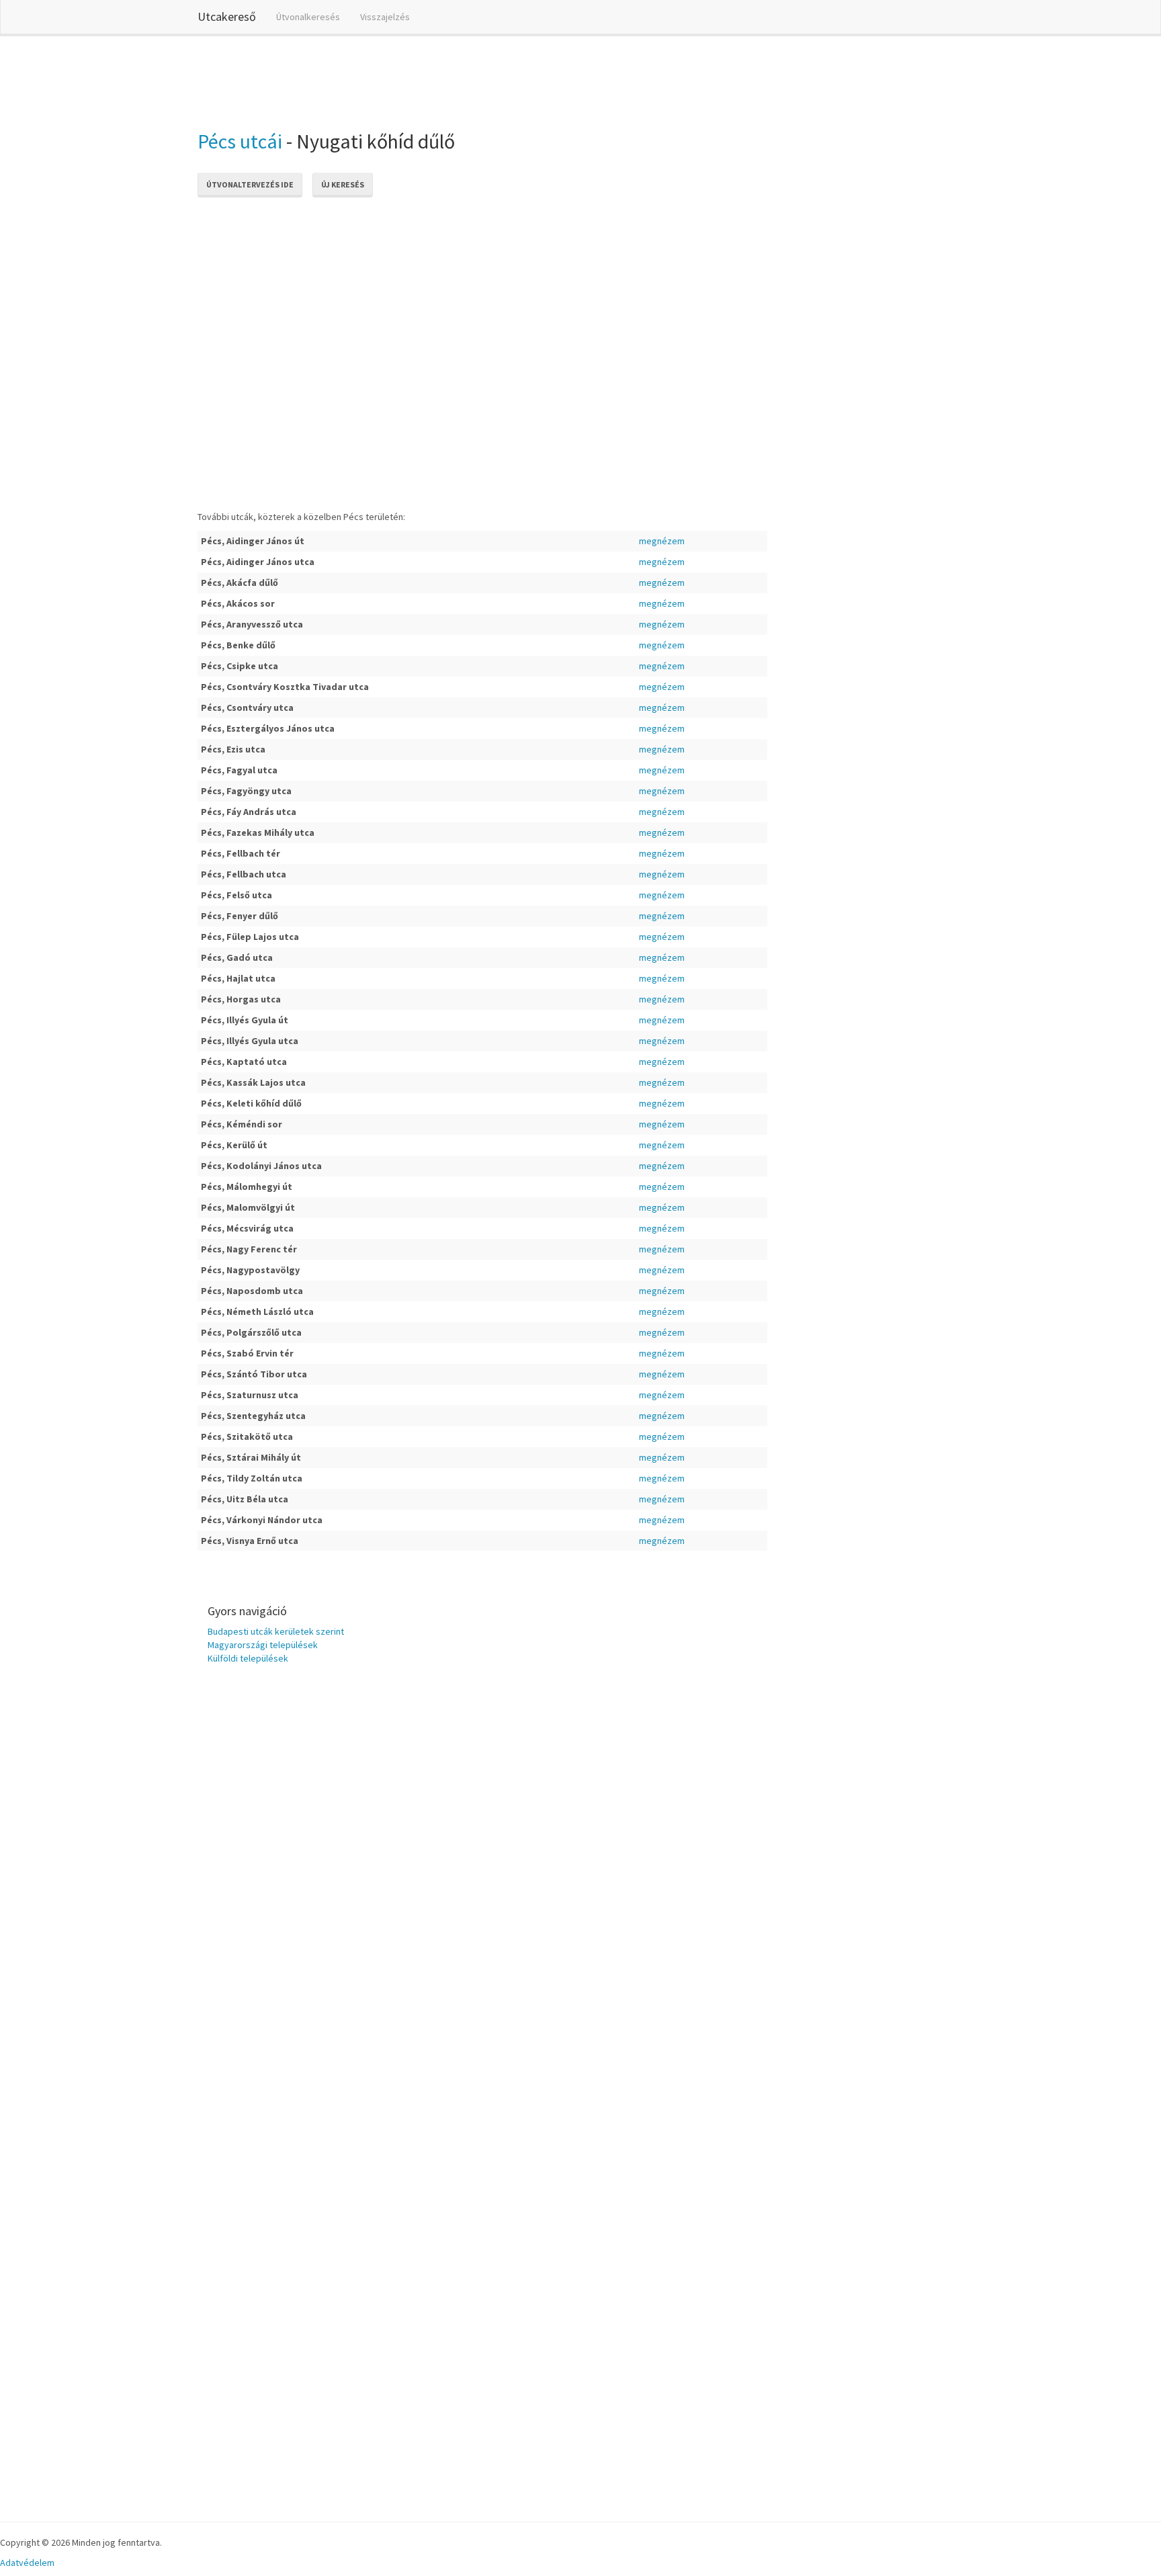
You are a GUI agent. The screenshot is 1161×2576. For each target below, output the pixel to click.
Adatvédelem (27, 2563)
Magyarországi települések (263, 1645)
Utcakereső (227, 16)
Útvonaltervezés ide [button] (250, 184)
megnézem (662, 541)
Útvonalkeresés (308, 17)
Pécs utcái (240, 141)
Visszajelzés (385, 17)
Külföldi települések (248, 1658)
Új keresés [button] (343, 184)
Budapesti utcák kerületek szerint (276, 1631)
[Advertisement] (442, 80)
